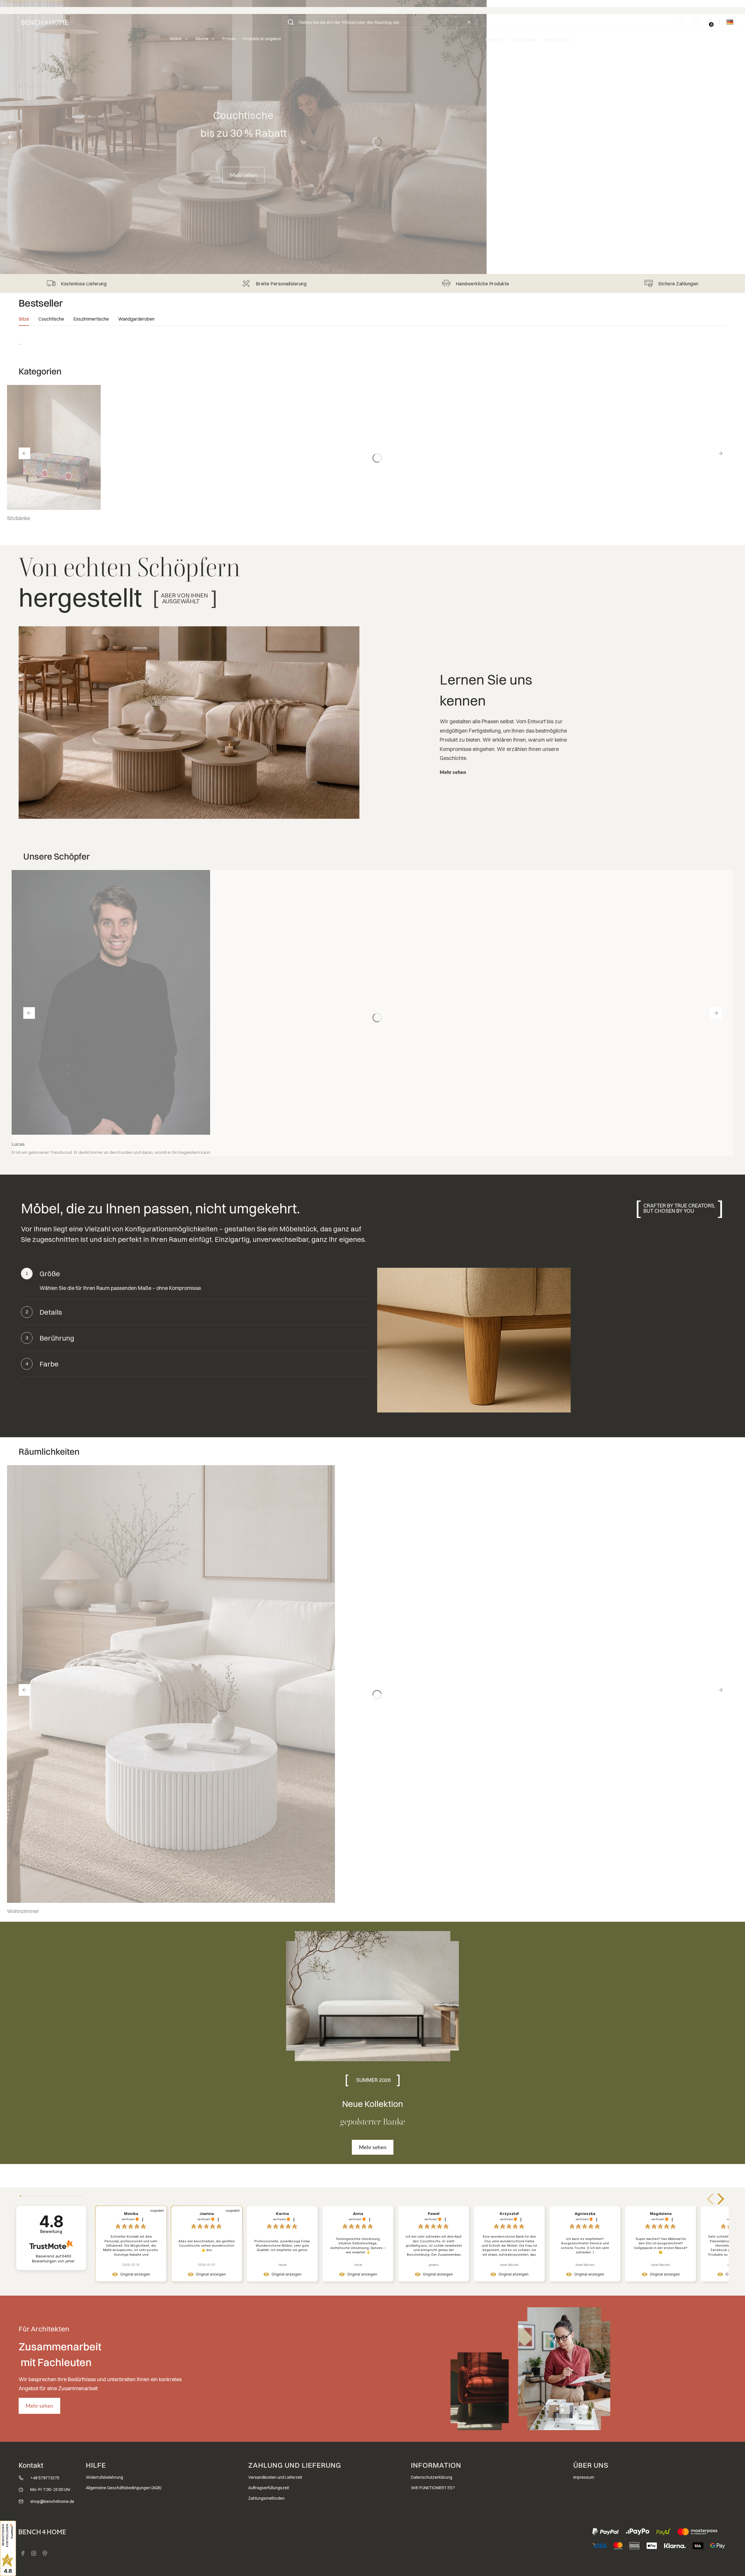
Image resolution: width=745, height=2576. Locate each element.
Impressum (584, 2477)
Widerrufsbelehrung (104, 2477)
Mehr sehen (243, 175)
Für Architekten (523, 40)
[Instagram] (34, 2553)
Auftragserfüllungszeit (269, 2488)
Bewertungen (53, 2258)
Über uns (494, 40)
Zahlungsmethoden (266, 2498)
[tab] (24, 321)
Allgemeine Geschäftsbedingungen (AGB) (124, 2488)
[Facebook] (23, 2553)
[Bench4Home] (45, 2553)
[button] (291, 22)
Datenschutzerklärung (432, 2477)
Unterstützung (557, 40)
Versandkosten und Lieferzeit (275, 2477)
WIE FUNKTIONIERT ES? (433, 2488)
